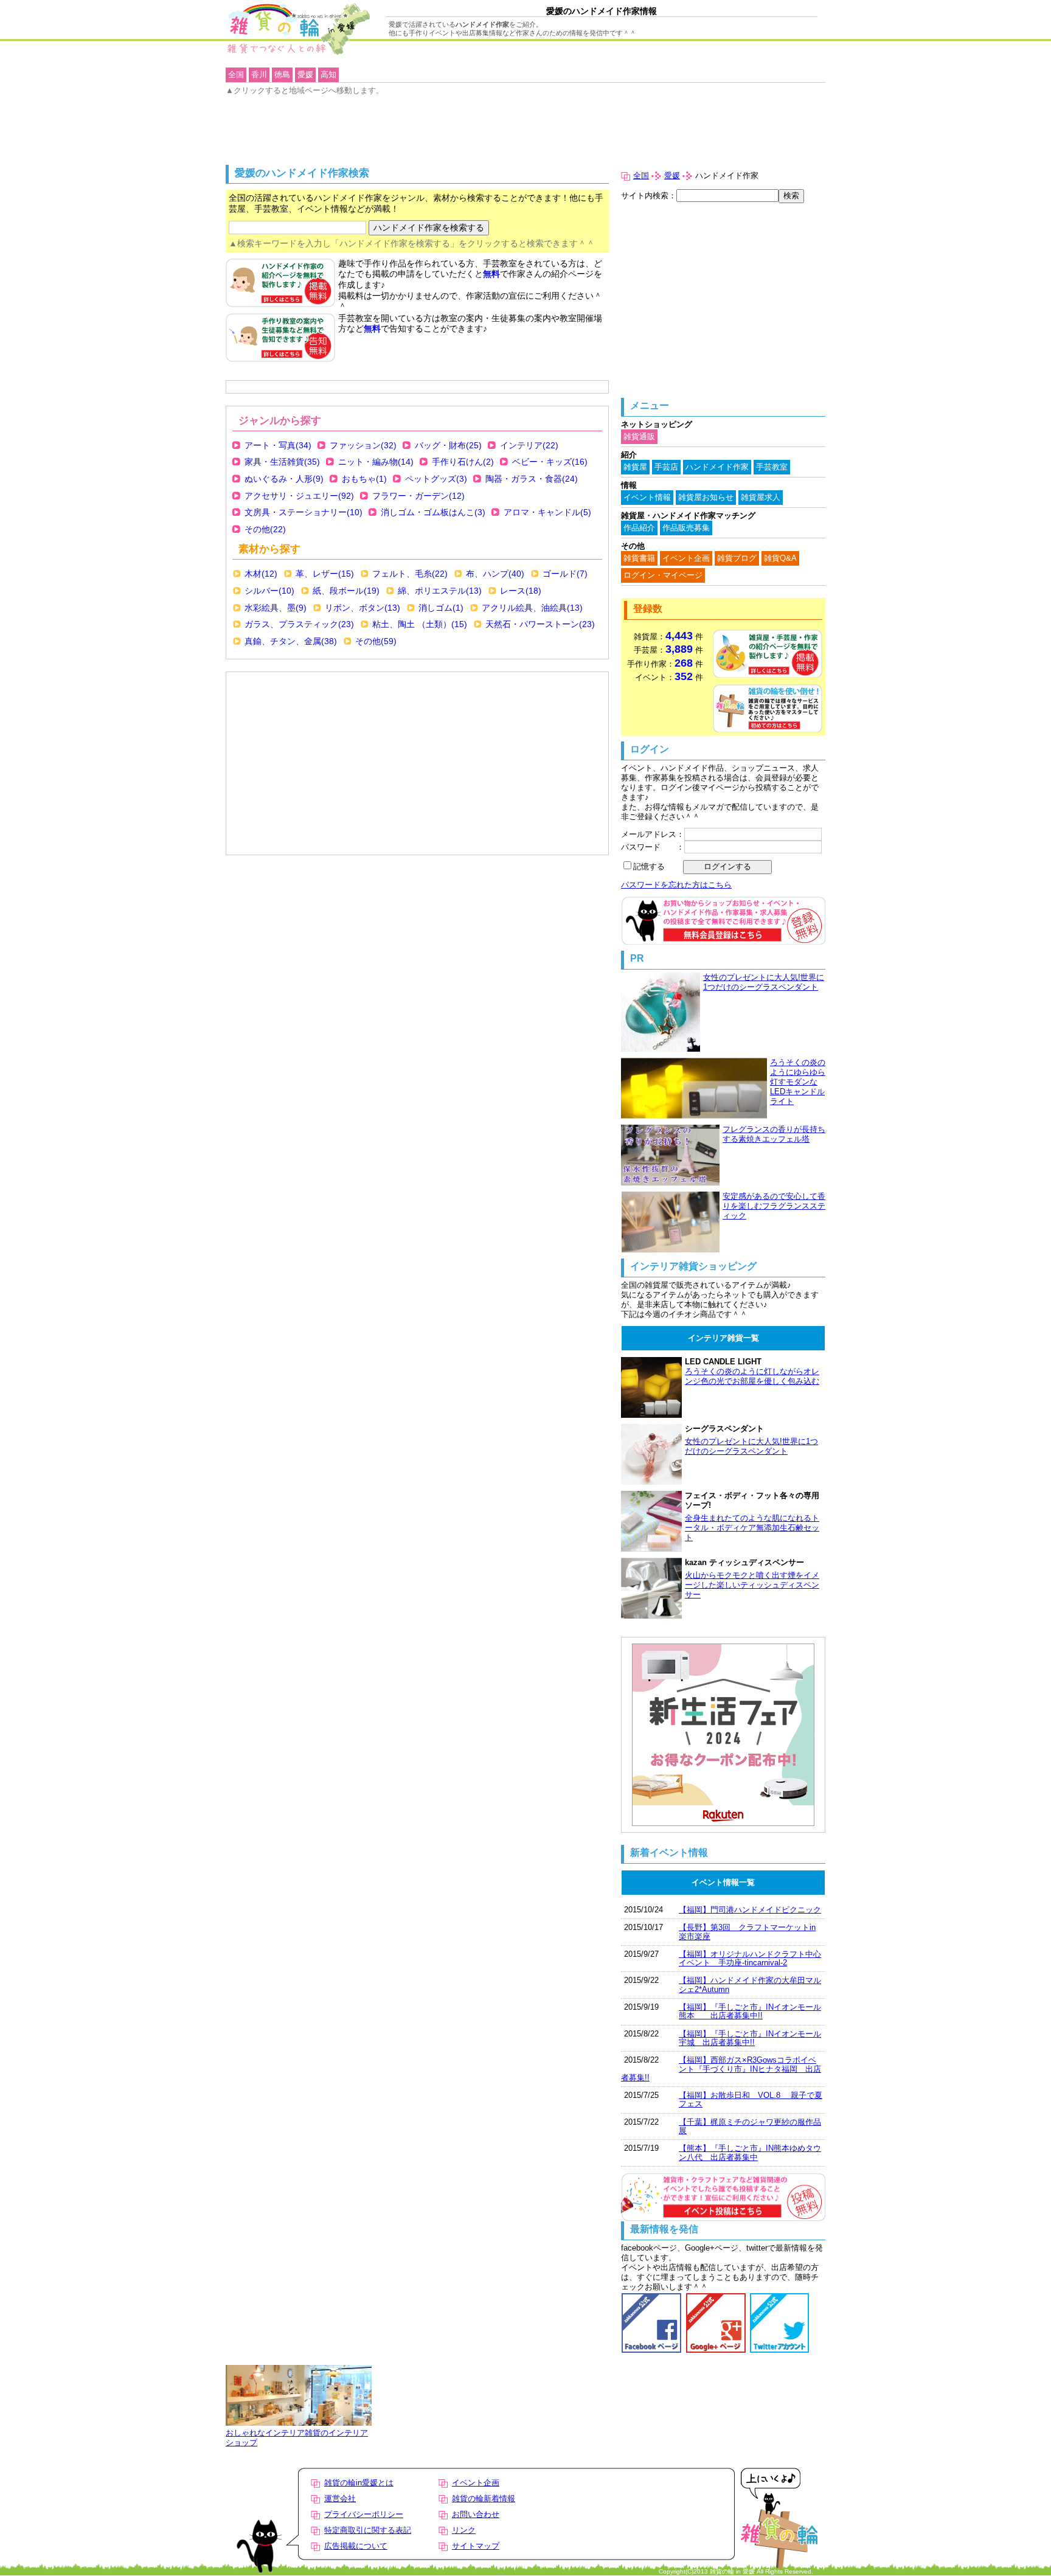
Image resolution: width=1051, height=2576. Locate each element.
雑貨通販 (639, 436)
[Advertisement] (293, 706)
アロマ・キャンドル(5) (547, 512)
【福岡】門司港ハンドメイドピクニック (750, 1910)
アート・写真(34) (278, 445)
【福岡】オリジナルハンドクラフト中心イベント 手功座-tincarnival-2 (750, 1958)
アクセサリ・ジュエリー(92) (299, 496)
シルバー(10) (269, 591)
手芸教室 (772, 467)
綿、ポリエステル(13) (440, 591)
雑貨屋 (635, 467)
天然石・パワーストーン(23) (540, 624)
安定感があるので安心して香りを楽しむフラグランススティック (774, 1206)
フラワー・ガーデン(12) (418, 496)
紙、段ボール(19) (346, 591)
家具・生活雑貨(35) (282, 462)
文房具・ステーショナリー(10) (304, 512)
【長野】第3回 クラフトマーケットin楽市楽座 (747, 1932)
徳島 (282, 75)
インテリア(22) (529, 445)
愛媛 (672, 175)
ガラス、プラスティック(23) (299, 624)
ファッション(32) (363, 445)
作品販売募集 (686, 528)
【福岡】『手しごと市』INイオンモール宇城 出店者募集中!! (750, 2038)
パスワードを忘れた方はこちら (676, 885)
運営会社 (340, 2498)
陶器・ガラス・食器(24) (532, 479)
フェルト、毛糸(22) (410, 574)
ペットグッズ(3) (436, 479)
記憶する (649, 866)
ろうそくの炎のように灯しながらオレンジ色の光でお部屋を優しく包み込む (752, 1376)
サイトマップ (476, 2546)
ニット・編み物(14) (376, 462)
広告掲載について (356, 2546)
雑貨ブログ (737, 558)
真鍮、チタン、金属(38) (291, 641)
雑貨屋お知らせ (706, 497)
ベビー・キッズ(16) (550, 462)
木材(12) (261, 574)
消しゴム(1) (441, 608)
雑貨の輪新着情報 (484, 2498)
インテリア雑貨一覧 (723, 1338)
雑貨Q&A (780, 558)
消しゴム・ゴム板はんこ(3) (433, 512)
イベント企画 (686, 558)
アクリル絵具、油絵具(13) (532, 608)
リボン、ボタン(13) (362, 608)
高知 (328, 75)
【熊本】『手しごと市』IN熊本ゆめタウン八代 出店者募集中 (750, 2152)
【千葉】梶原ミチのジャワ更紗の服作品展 (750, 2126)
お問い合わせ (476, 2514)
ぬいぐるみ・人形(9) (284, 479)
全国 (641, 175)
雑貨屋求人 (761, 497)
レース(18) (521, 591)
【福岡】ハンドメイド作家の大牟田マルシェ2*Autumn (750, 1984)
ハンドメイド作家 (717, 467)
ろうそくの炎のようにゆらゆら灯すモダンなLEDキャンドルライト (798, 1082)
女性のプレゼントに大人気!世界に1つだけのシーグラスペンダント (764, 982)
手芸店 (666, 467)
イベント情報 (647, 497)
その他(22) (265, 529)
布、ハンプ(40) (495, 574)
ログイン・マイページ (663, 575)
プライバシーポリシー (364, 2514)
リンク (464, 2530)
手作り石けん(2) (463, 462)
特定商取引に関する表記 (368, 2530)
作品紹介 (639, 528)
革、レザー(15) (325, 574)
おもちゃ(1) (364, 479)
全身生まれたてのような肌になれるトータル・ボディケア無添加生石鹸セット (752, 1528)
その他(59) (376, 641)
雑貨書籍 (639, 558)
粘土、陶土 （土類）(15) (420, 624)
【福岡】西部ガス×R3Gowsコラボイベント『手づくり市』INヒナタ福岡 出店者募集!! (721, 2069)
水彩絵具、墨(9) (276, 608)
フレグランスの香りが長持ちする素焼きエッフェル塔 (774, 1134)
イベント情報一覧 (723, 1882)
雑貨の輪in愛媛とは (359, 2483)
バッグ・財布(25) (448, 445)
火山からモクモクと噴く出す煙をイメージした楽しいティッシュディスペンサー (752, 1585)
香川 (259, 75)
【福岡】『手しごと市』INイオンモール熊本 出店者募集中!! (750, 2011)
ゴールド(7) (565, 574)
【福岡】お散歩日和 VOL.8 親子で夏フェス (751, 2099)
